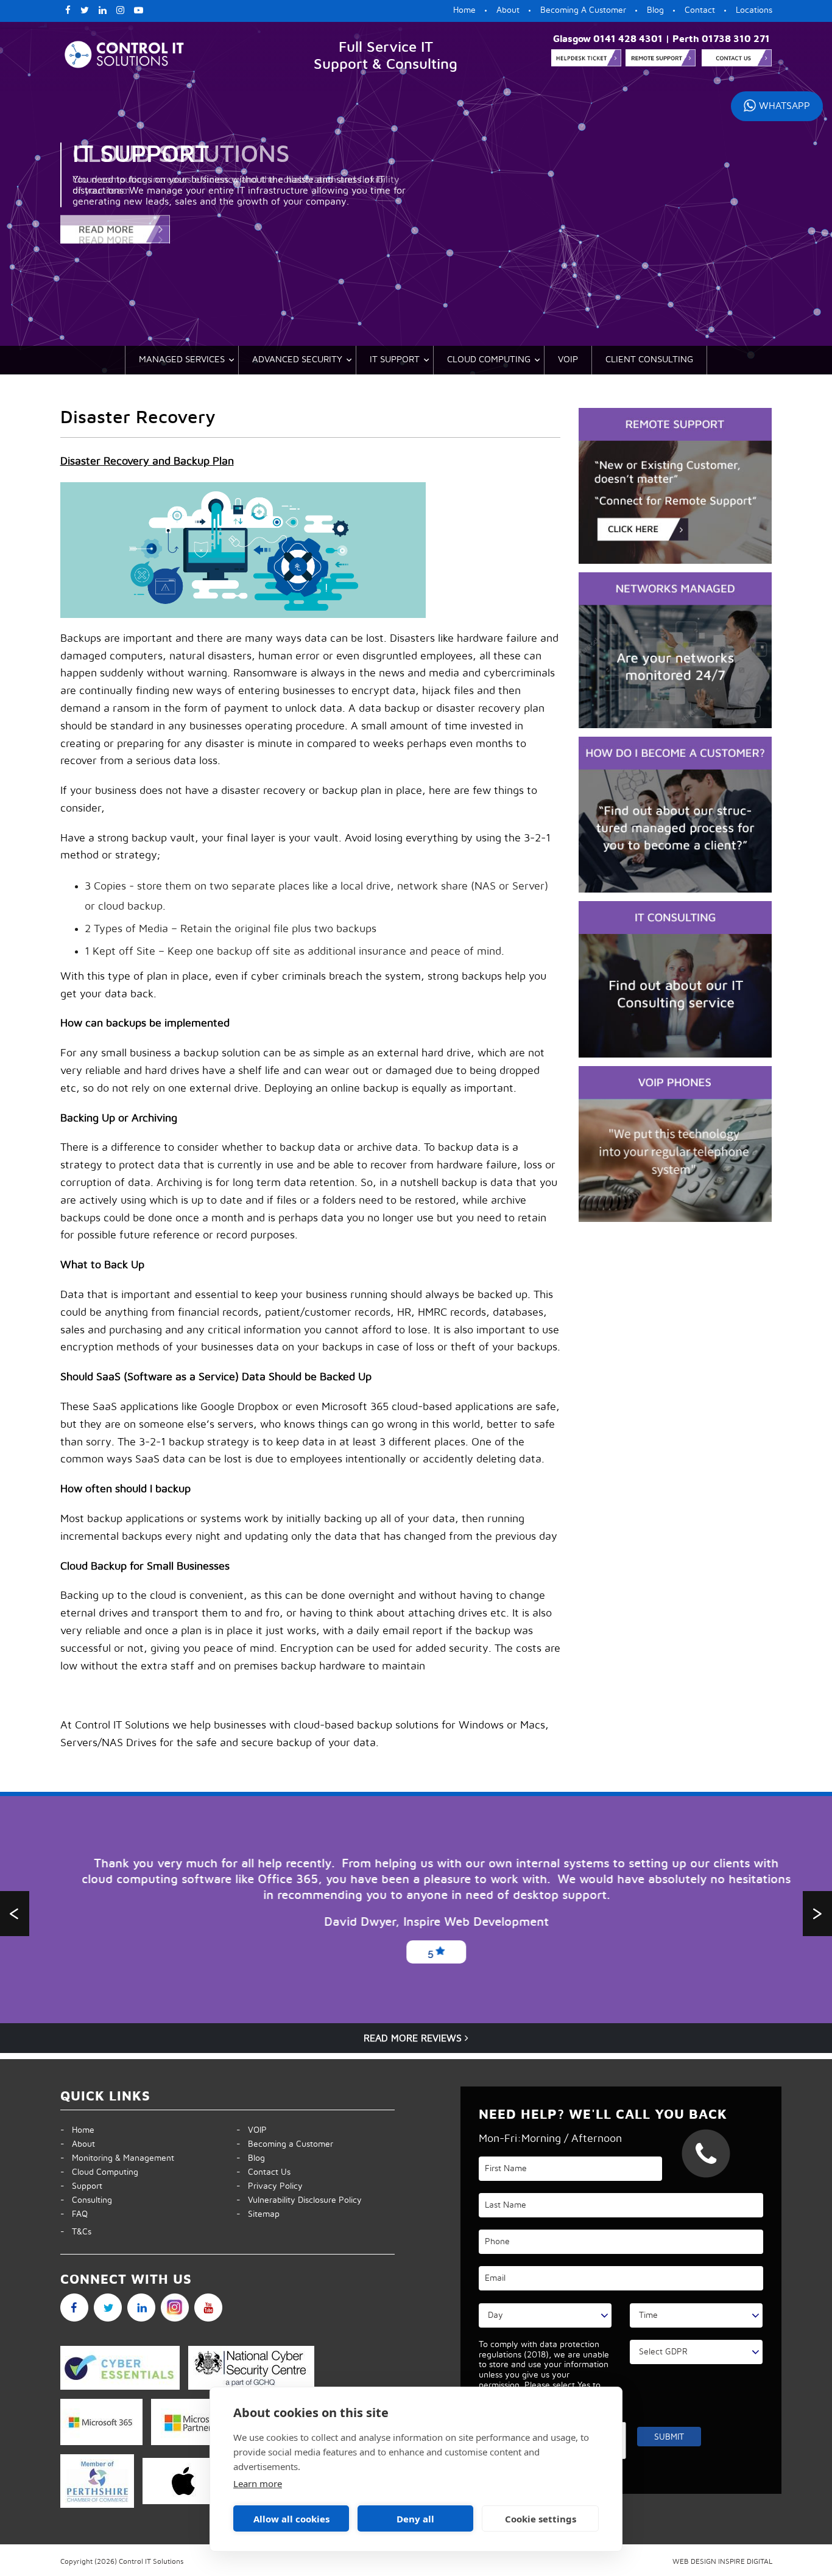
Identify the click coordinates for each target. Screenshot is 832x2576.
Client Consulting (649, 360)
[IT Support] (234, 234)
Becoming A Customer (583, 10)
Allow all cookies (291, 2519)
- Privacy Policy (270, 2186)
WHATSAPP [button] (784, 106)
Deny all (415, 2519)
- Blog (251, 2158)
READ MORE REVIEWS (414, 2038)
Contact (700, 10)
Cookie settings (541, 2519)
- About (78, 2144)
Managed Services (182, 360)
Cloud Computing (489, 360)
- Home (77, 2130)
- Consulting (86, 2200)
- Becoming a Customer (285, 2144)
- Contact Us (263, 2172)
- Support (81, 2186)
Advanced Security (297, 360)
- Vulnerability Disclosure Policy (299, 2200)
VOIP (568, 360)
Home (464, 10)
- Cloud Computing (99, 2172)
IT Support (395, 360)
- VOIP (252, 2130)
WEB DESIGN (694, 2561)
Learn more (258, 2483)
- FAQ (74, 2214)
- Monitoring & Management (117, 2158)
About (508, 10)
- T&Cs (76, 2232)
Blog (655, 10)
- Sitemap (258, 2214)
